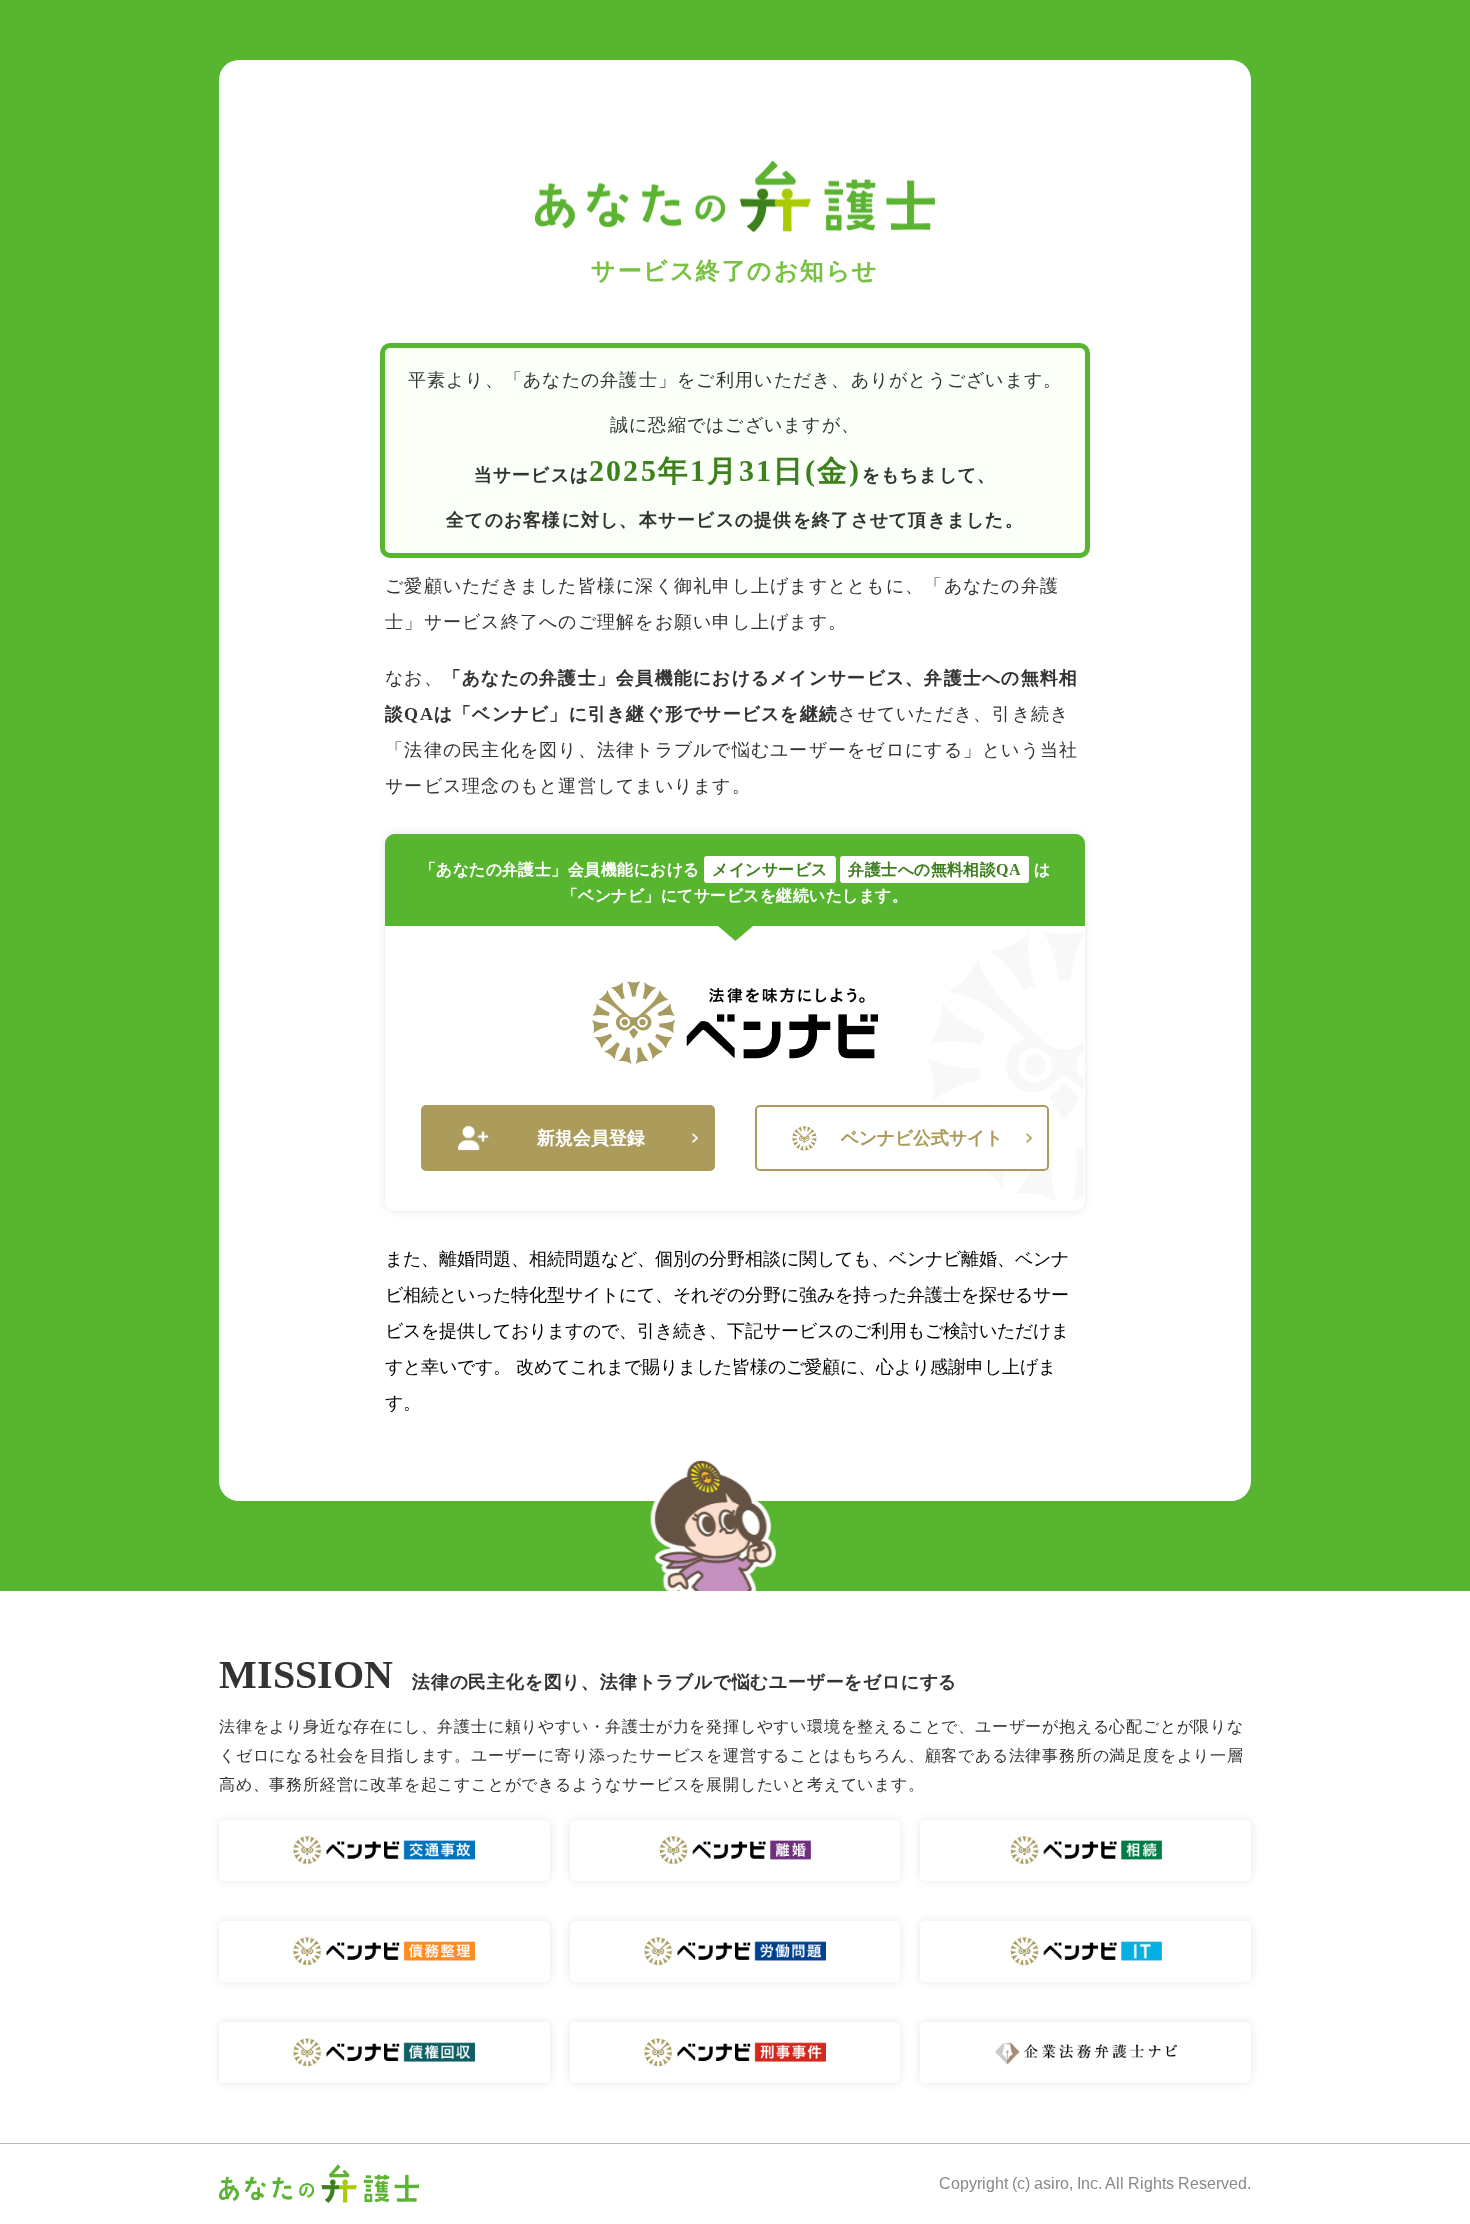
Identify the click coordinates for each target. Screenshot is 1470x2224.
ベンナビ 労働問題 (735, 1951)
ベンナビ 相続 (1085, 1850)
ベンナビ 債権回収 (384, 2052)
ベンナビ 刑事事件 (735, 2052)
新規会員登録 (591, 1138)
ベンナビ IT (1085, 1951)
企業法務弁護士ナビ (1085, 2052)
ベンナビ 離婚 (735, 1850)
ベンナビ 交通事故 (384, 1850)
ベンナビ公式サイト (922, 1138)
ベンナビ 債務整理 (384, 1951)
